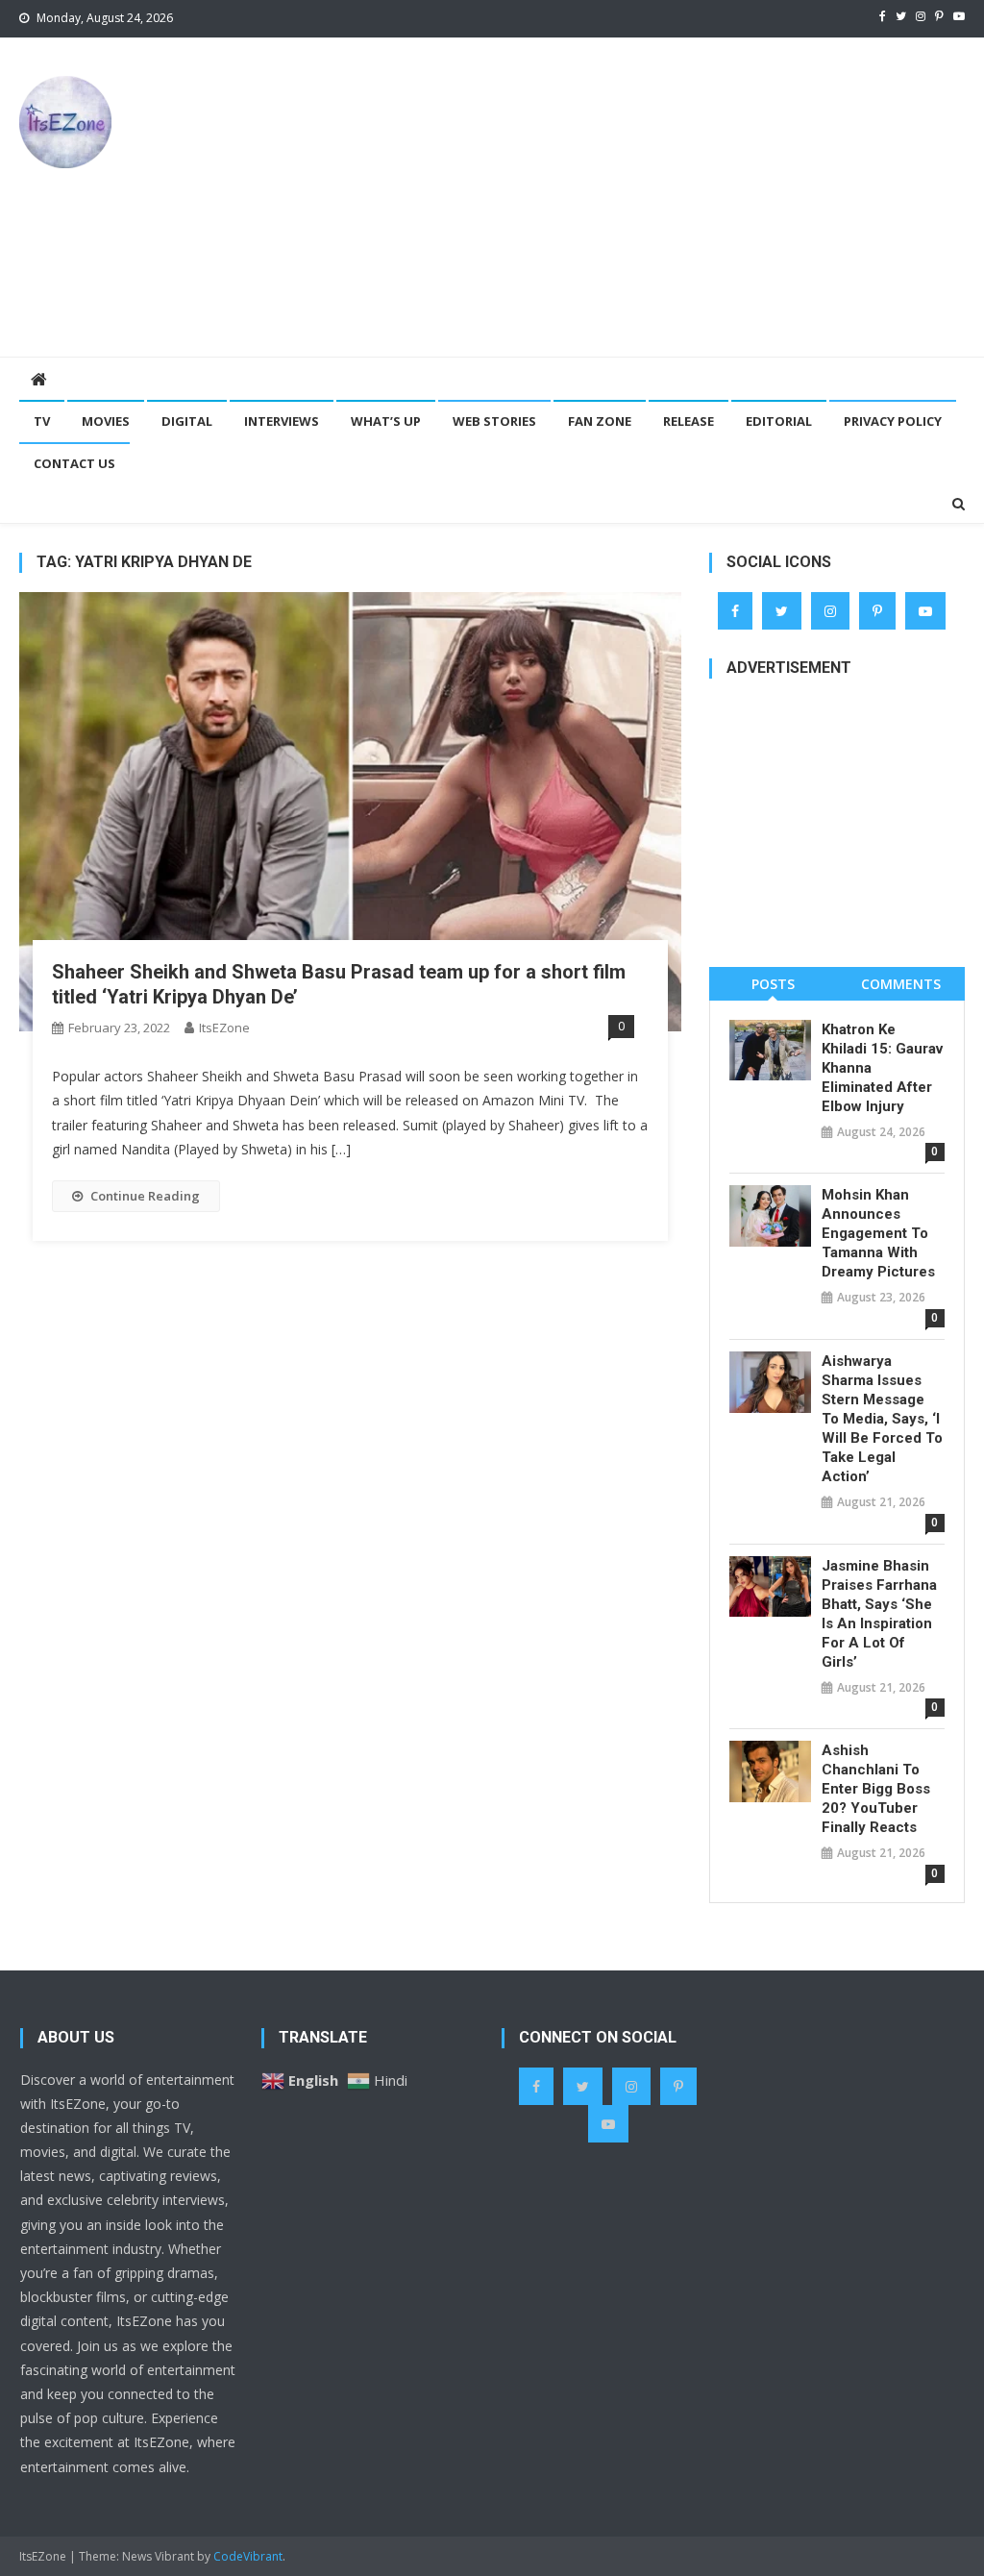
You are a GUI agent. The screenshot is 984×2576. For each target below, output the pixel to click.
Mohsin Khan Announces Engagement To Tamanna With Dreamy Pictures (878, 1233)
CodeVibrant (248, 2556)
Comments (901, 984)
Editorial (779, 421)
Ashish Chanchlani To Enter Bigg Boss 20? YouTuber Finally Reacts (876, 1789)
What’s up (386, 421)
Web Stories (494, 421)
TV (42, 421)
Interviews (282, 421)
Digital (187, 421)
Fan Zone (600, 421)
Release (689, 421)
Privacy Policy (893, 421)
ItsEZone (224, 1028)
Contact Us (74, 463)
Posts (773, 984)
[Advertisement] (667, 196)
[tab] (773, 984)
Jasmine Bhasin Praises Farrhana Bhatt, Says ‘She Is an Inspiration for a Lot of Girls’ (879, 1614)
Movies (106, 421)
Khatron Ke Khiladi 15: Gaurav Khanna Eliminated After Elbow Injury (882, 1068)
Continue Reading (145, 1196)
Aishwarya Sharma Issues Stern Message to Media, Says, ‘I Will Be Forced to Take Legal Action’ (882, 1419)
